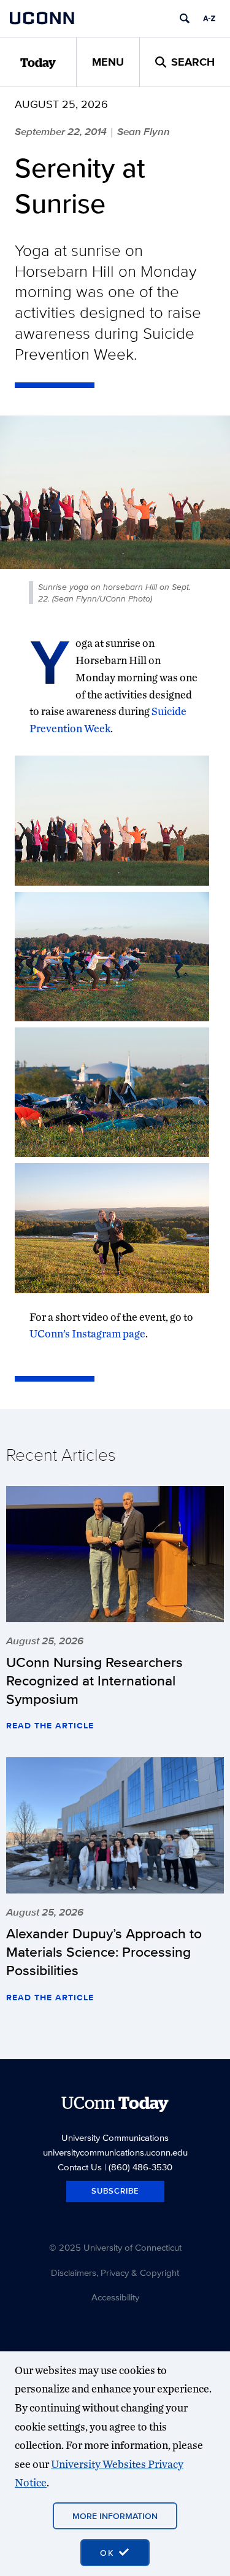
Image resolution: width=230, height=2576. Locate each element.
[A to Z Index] (209, 18)
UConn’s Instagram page (87, 1333)
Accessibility (115, 2297)
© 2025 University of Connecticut (115, 2247)
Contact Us (80, 2167)
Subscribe (115, 2191)
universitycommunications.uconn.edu (115, 2152)
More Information (115, 2516)
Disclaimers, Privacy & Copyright (115, 2272)
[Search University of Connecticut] (185, 18)
